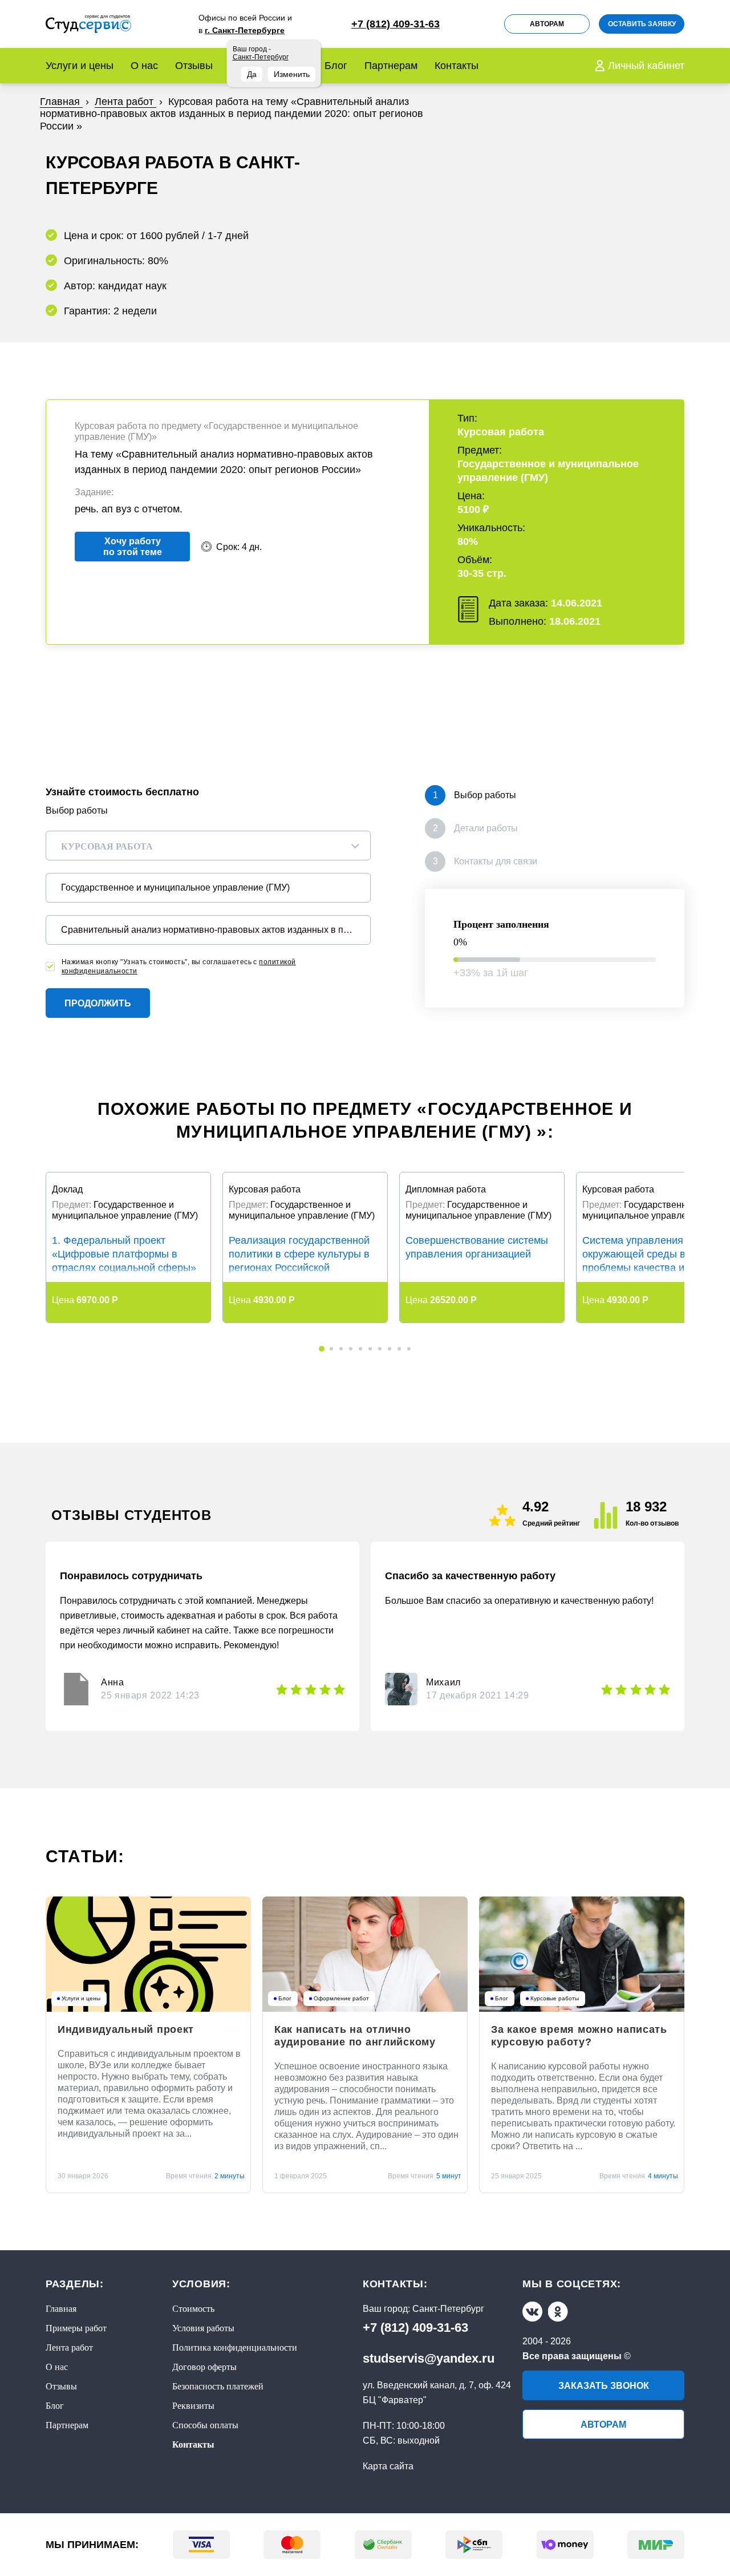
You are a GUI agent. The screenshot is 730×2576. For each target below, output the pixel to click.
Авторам (547, 24)
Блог (336, 66)
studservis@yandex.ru (429, 2358)
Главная (61, 2309)
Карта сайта (388, 2466)
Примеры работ (76, 2328)
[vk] (532, 2312)
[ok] (558, 2312)
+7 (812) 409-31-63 (415, 2328)
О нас (144, 66)
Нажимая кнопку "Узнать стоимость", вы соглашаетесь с (179, 966)
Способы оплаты (205, 2425)
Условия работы (203, 2328)
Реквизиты (193, 2406)
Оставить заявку (642, 24)
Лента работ (69, 2347)
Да (252, 74)
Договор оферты (204, 2367)
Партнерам (391, 66)
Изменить (292, 74)
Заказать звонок (604, 2386)
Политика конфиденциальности (235, 2347)
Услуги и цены (80, 66)
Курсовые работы (555, 1999)
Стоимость (193, 2309)
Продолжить (98, 1003)
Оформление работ (341, 1999)
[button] (322, 1349)
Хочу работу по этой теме (133, 547)
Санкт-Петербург (448, 2309)
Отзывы (194, 66)
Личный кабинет (646, 66)
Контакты (457, 66)
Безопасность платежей (218, 2386)
